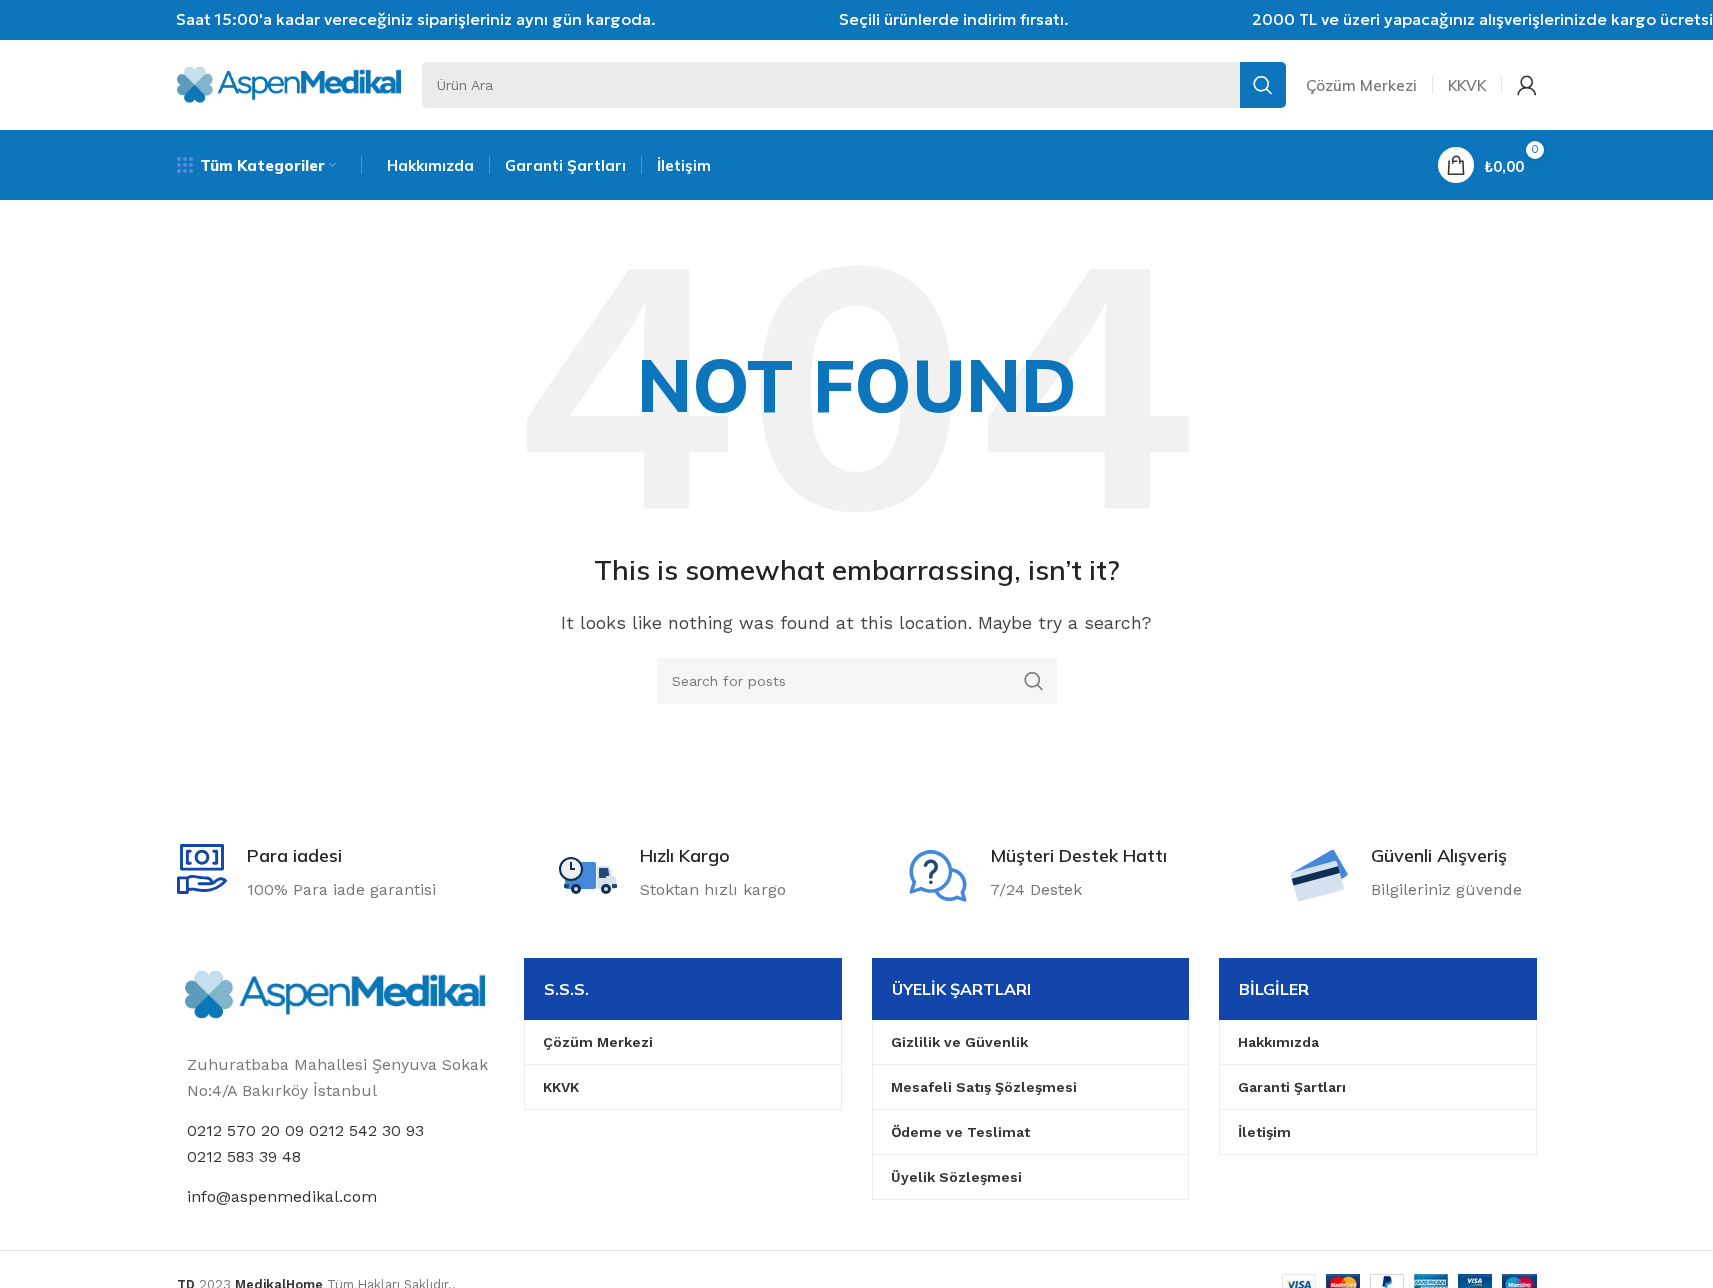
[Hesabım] (1527, 85)
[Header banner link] (856, 20)
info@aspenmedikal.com (282, 1196)
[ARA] (1263, 85)
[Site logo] (289, 83)
